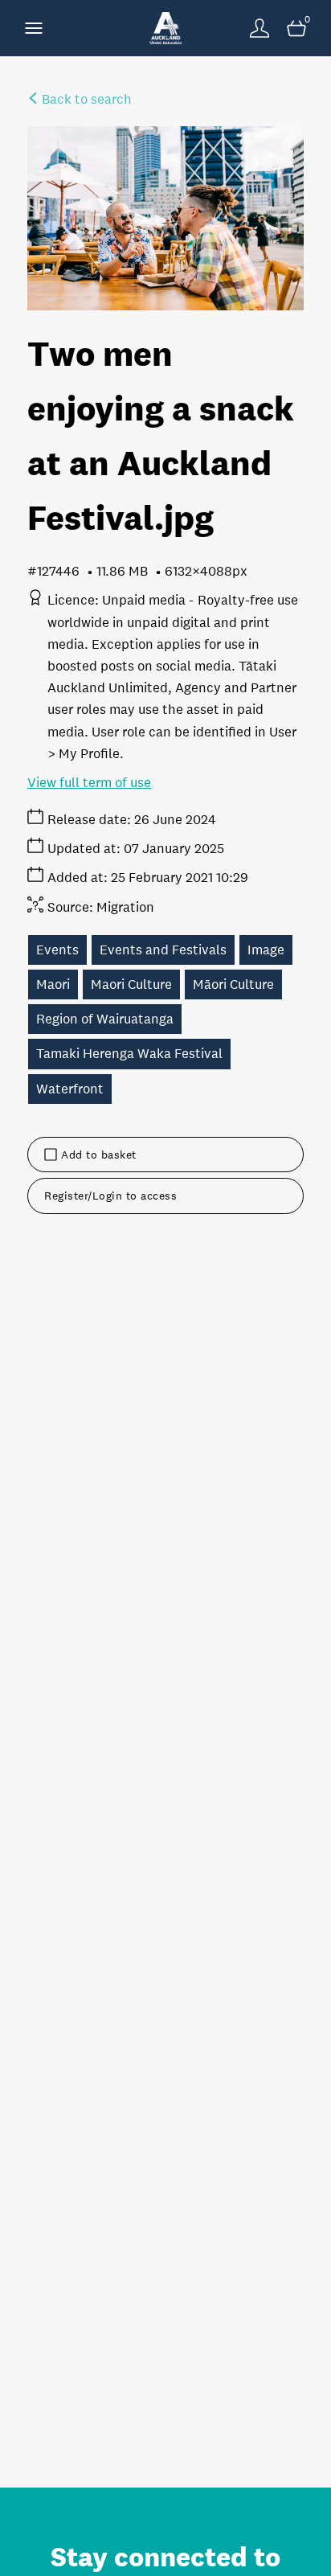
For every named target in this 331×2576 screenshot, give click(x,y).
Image (266, 950)
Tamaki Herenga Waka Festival (129, 1054)
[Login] (259, 28)
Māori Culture (233, 984)
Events (57, 950)
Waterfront (70, 1089)
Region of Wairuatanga (105, 1019)
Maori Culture (131, 984)
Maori (53, 984)
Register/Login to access (110, 1196)
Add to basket (99, 1155)
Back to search (85, 99)
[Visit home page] (165, 28)
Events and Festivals (163, 950)
